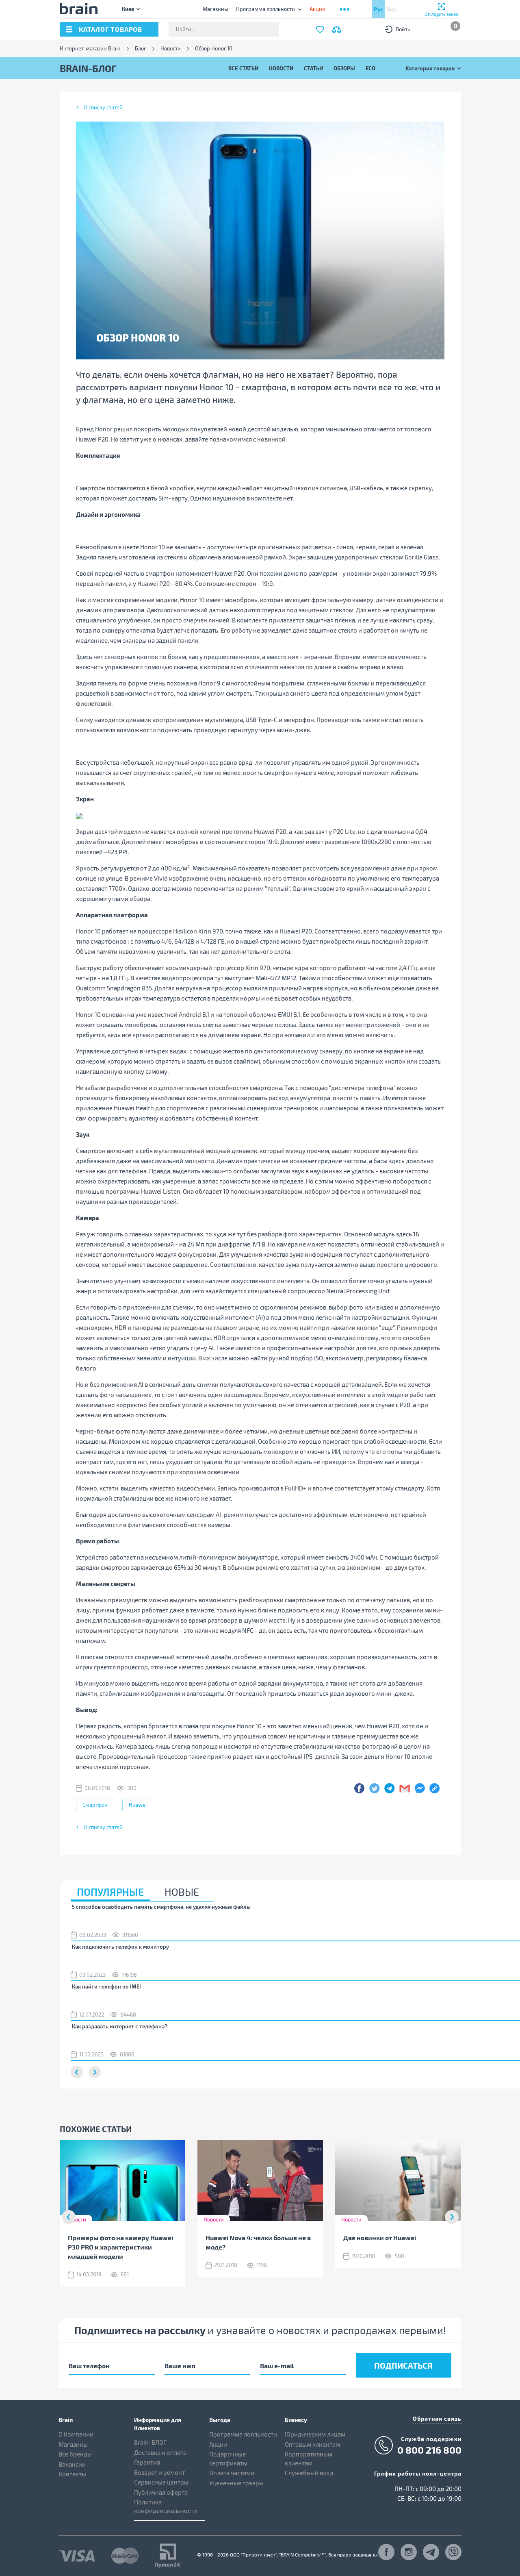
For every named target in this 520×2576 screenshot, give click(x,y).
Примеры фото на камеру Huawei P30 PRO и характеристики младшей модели (120, 2247)
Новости (171, 49)
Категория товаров (430, 68)
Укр (392, 9)
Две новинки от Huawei (380, 2238)
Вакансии (72, 2464)
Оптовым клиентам (312, 2444)
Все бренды (75, 2454)
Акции (218, 2444)
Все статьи (243, 68)
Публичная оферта (161, 2492)
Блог (141, 49)
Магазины (215, 9)
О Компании (76, 2434)
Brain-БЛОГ (150, 2442)
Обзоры (344, 68)
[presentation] (69, 2217)
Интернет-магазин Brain (90, 49)
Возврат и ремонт (159, 2472)
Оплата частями (232, 2473)
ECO (370, 68)
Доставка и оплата (160, 2452)
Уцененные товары (236, 2483)
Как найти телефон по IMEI (106, 1986)
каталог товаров (110, 29)
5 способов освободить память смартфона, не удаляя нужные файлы (161, 1907)
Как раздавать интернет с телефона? (120, 2026)
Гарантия (147, 2462)
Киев (128, 9)
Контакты (72, 2474)
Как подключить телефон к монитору (120, 1947)
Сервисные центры (161, 2482)
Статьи (313, 68)
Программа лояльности (265, 9)
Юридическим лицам (315, 2434)
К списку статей (103, 107)
